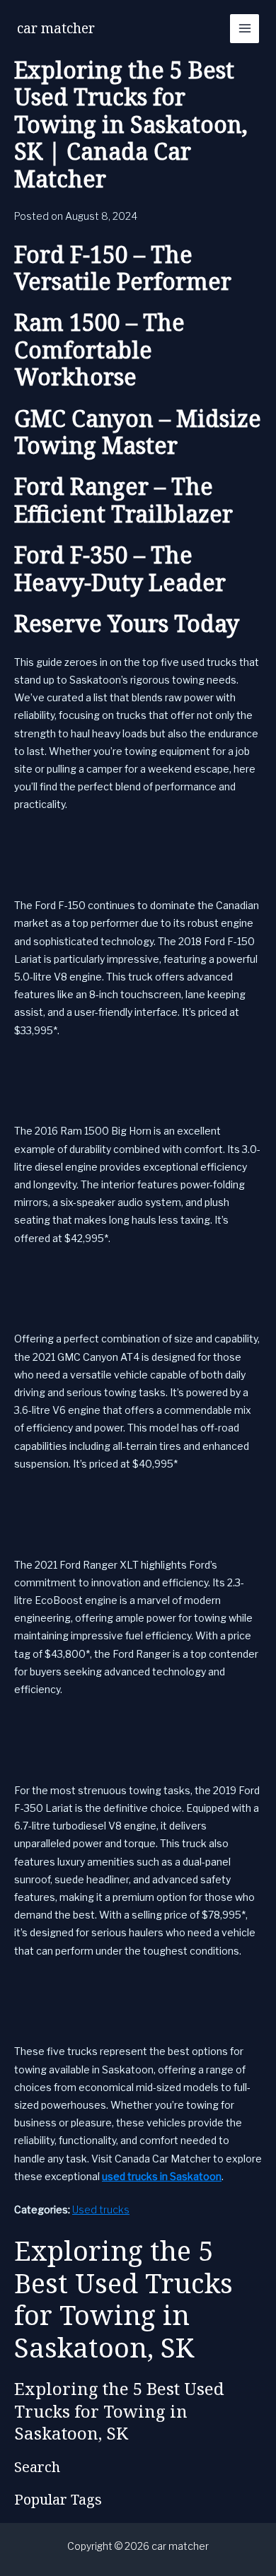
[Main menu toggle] (245, 29)
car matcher (56, 28)
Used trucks (101, 2209)
